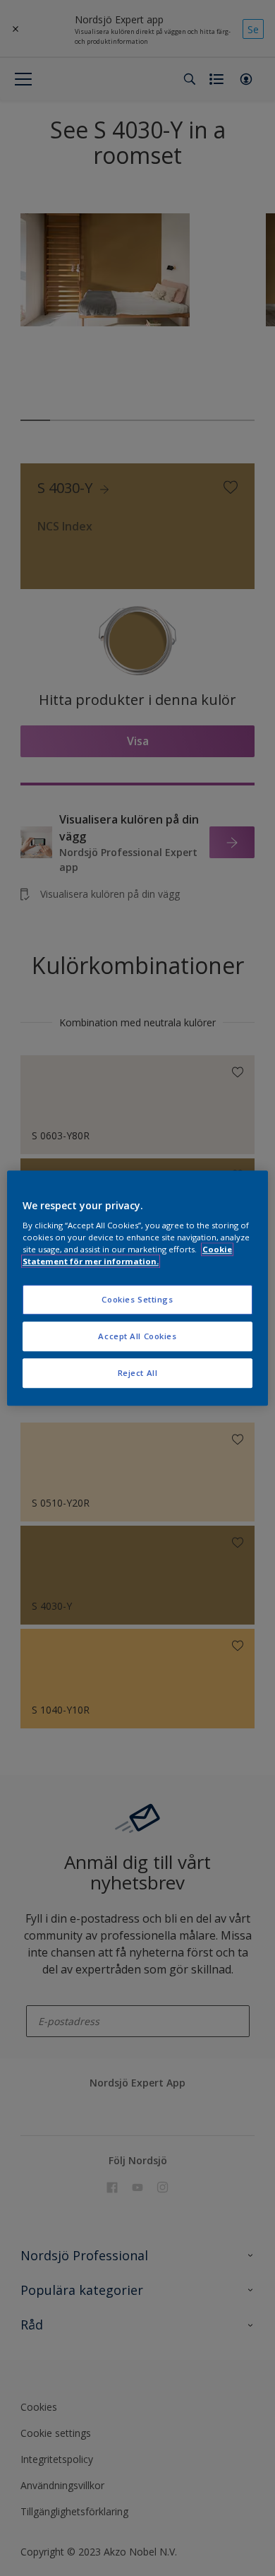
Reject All (138, 1373)
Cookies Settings (137, 1300)
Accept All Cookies (137, 1336)
